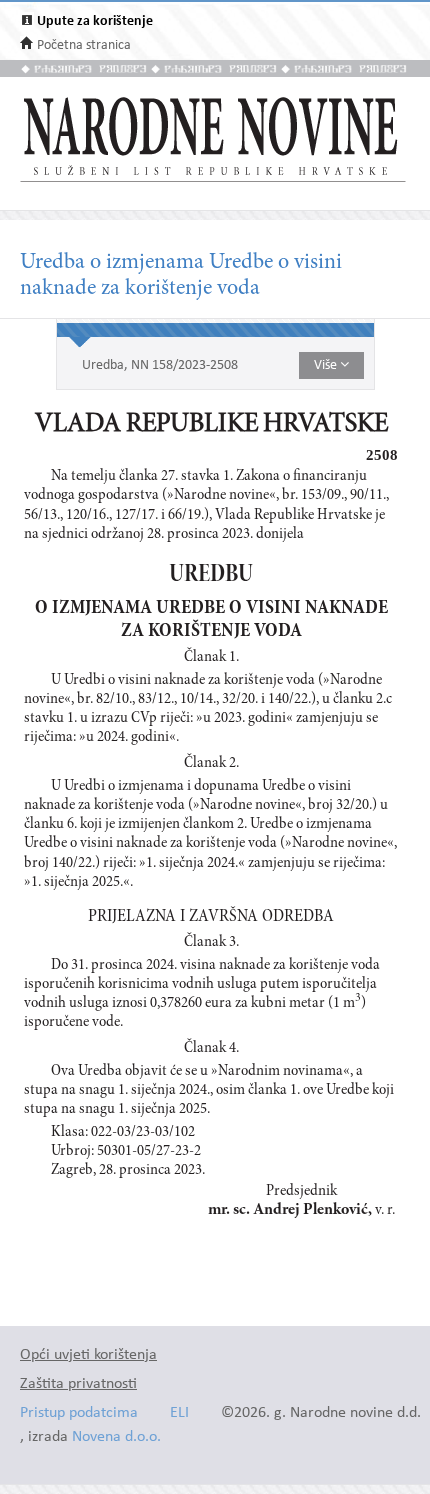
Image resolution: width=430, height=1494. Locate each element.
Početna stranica (84, 45)
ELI (179, 1413)
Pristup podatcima (79, 1413)
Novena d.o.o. (116, 1437)
